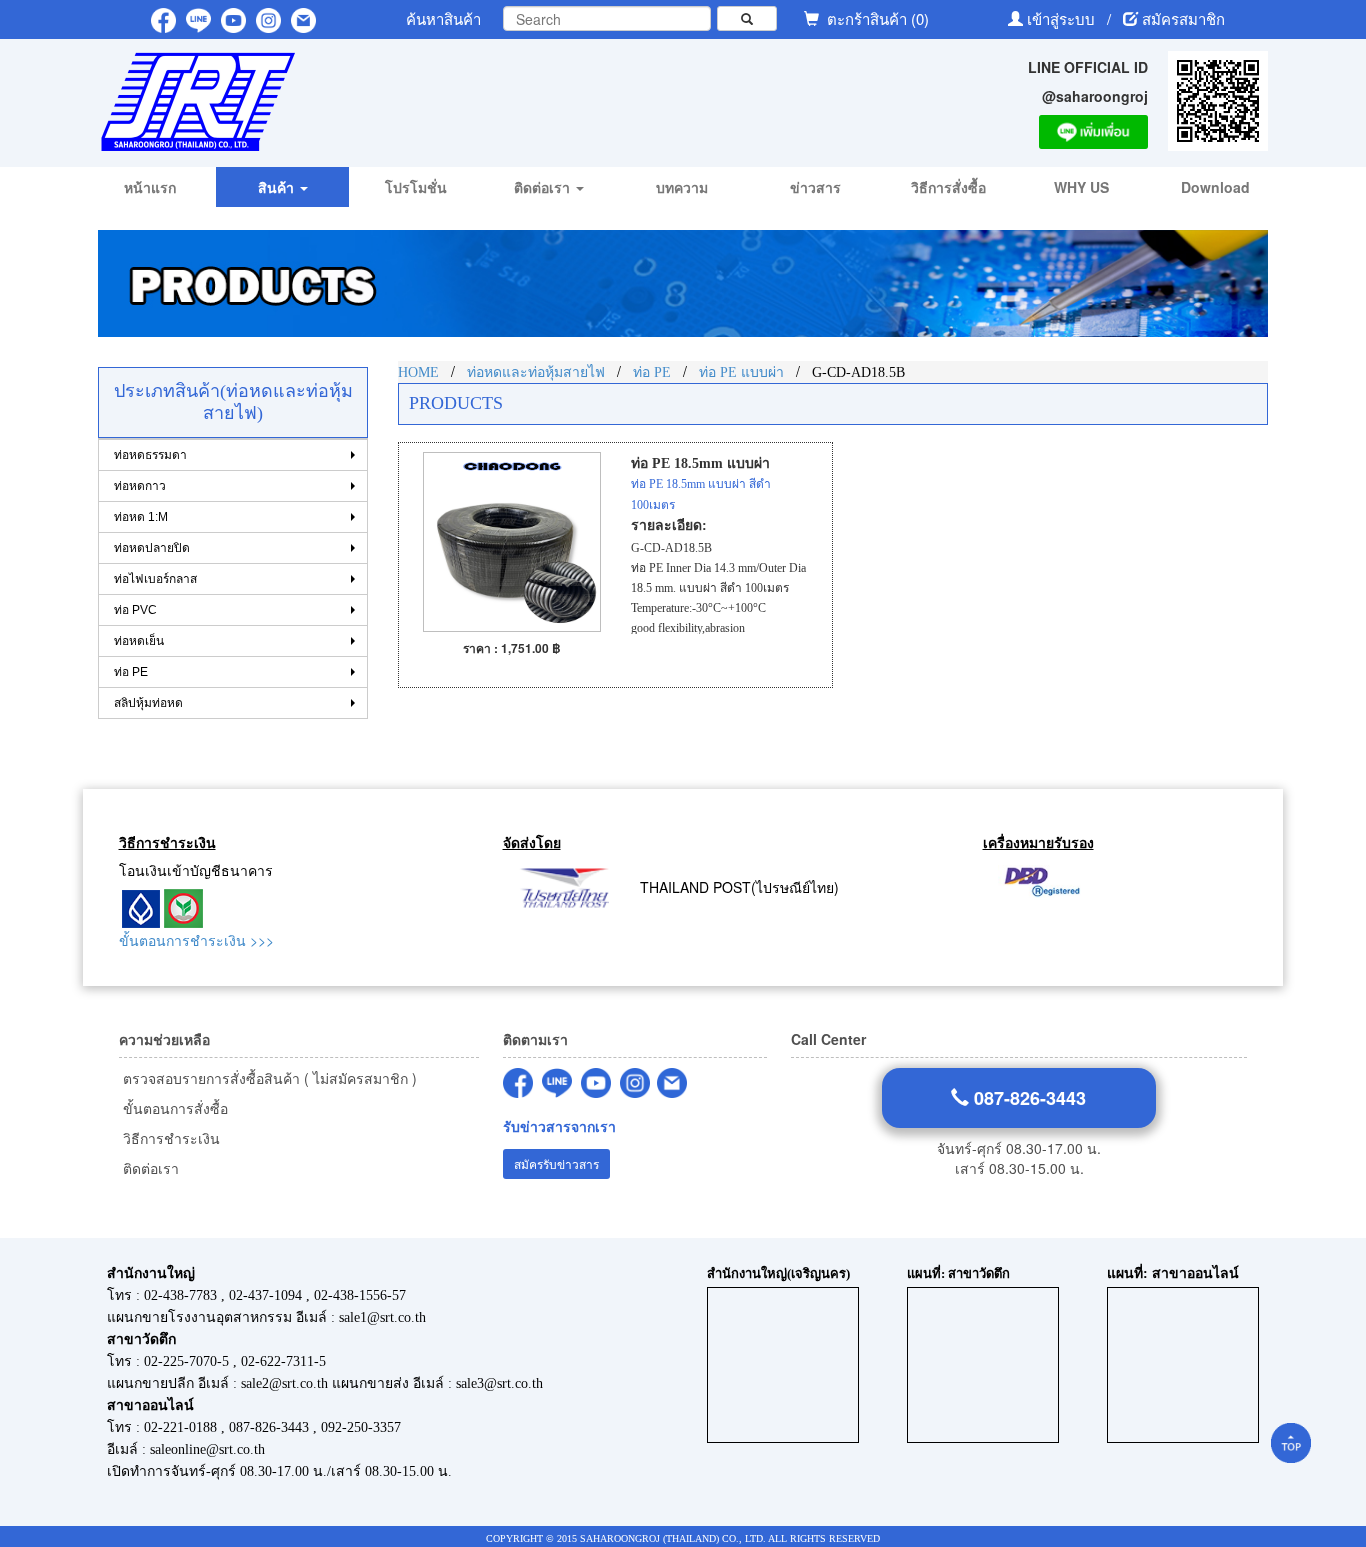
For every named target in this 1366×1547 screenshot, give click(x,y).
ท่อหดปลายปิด (152, 548)
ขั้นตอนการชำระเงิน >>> (196, 940)
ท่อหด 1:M (141, 517)
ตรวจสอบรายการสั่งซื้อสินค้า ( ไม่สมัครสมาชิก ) (268, 1078)
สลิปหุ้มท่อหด (148, 703)
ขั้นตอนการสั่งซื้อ (173, 1108)
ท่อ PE (131, 672)
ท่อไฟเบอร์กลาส (155, 579)
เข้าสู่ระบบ (1063, 18)
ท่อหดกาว (140, 486)
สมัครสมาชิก (1183, 18)
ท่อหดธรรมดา (150, 455)
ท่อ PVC (135, 610)
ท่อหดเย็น (139, 641)
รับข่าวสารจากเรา (559, 1126)
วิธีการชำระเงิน (169, 1138)
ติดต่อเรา (149, 1168)
